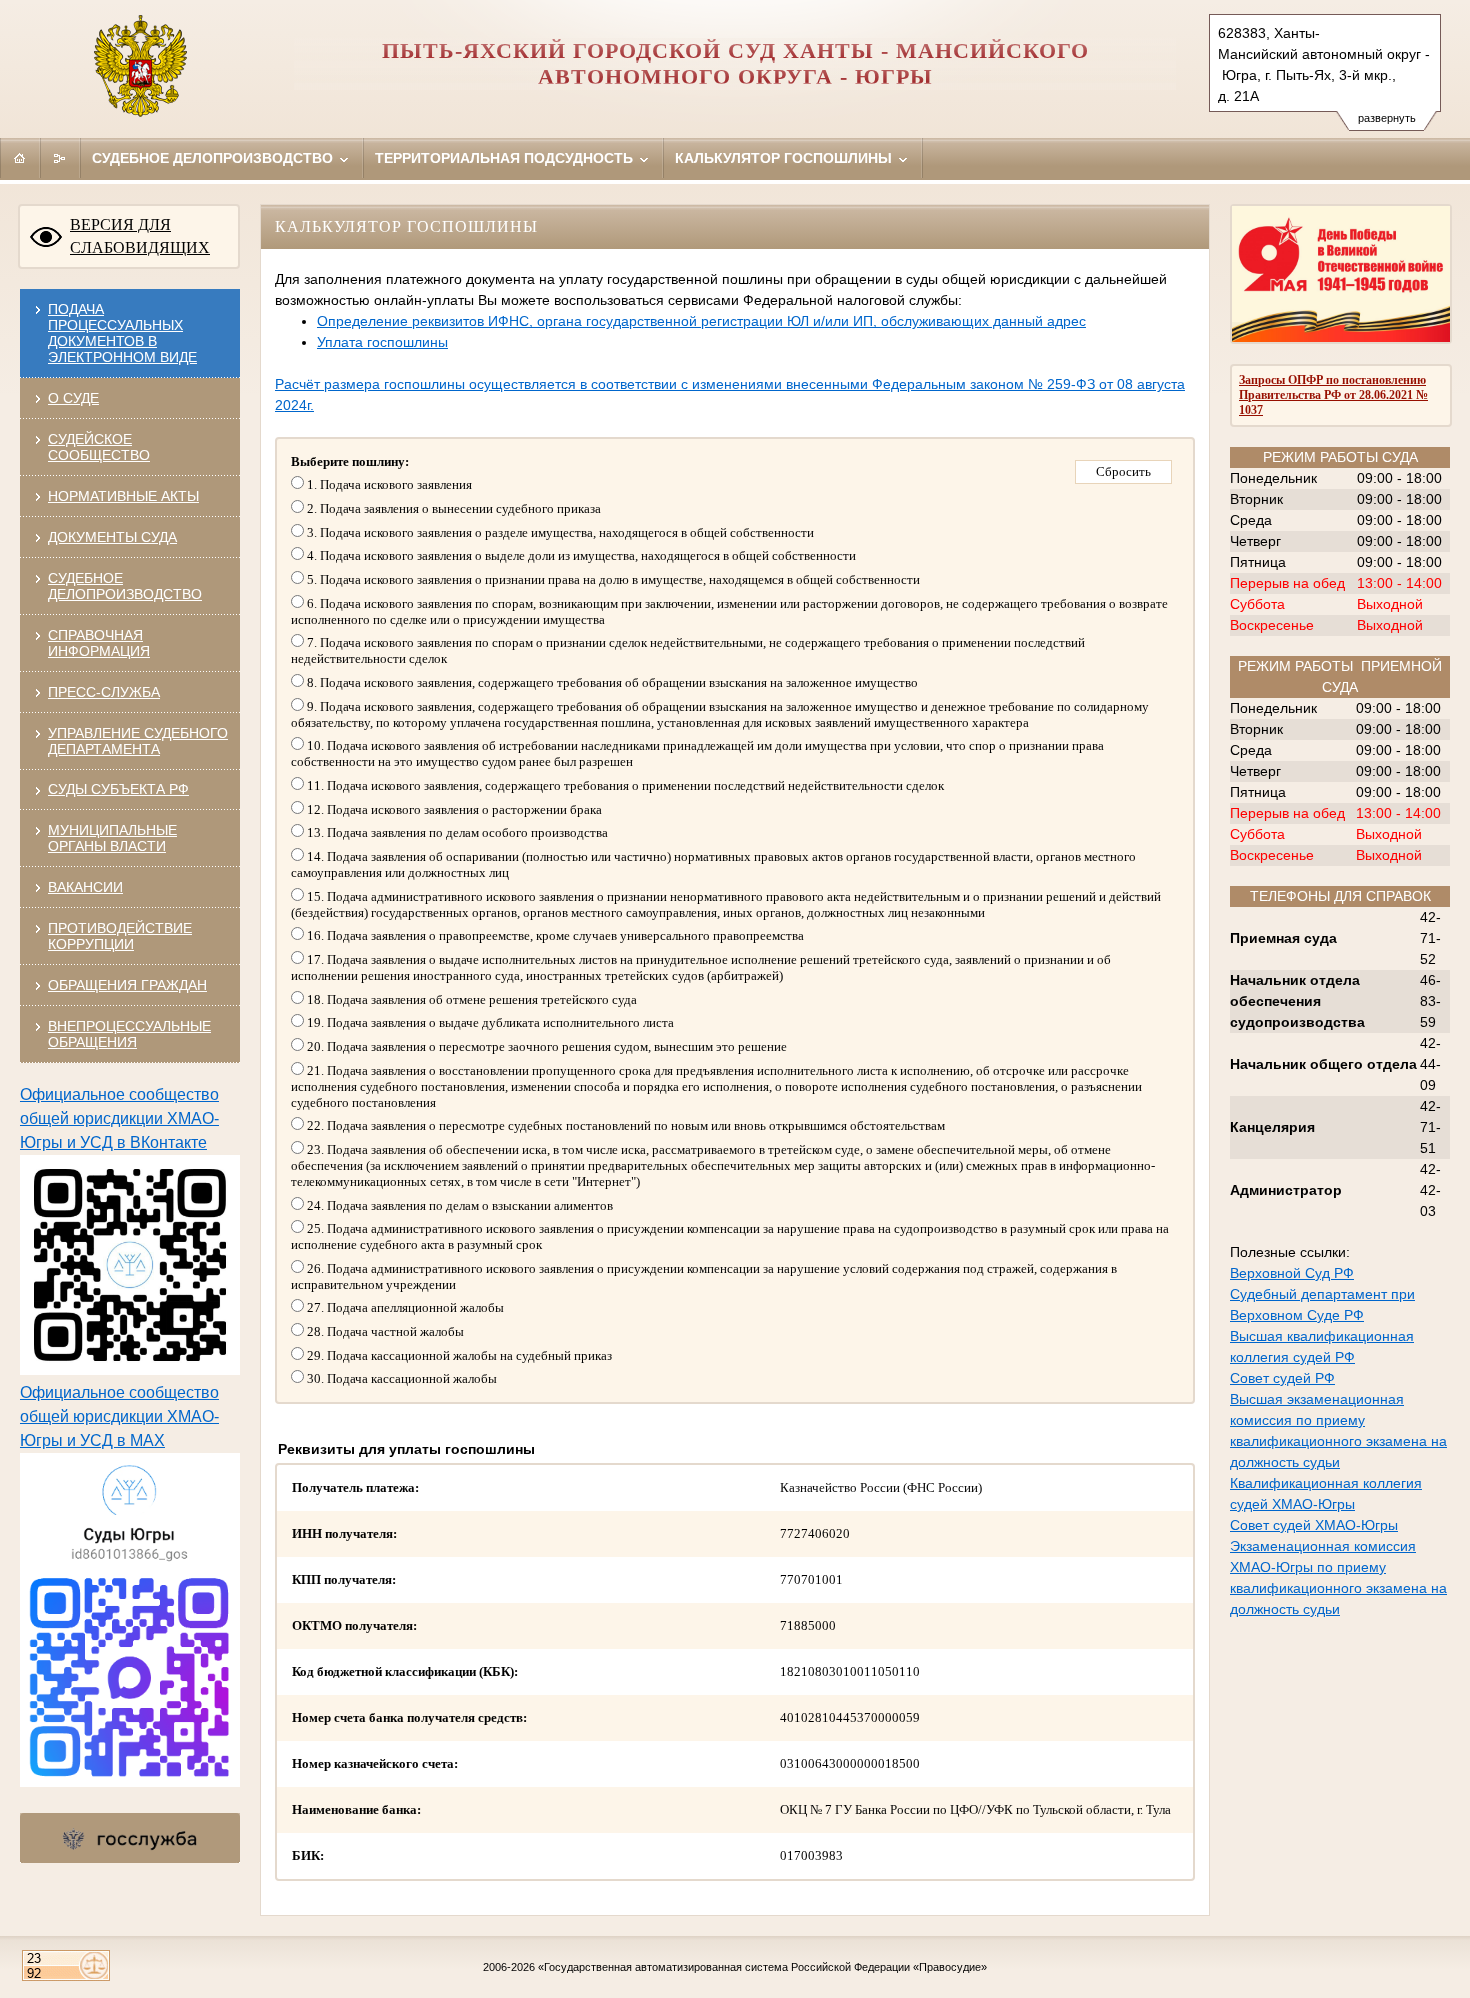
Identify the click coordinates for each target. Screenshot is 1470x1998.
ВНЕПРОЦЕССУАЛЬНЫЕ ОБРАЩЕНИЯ (129, 1034)
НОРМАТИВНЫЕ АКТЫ (123, 496)
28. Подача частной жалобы (384, 1331)
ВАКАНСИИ (85, 887)
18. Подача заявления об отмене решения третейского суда (470, 999)
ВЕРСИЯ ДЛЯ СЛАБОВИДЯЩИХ (140, 236)
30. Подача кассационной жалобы (400, 1378)
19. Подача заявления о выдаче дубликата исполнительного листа (489, 1022)
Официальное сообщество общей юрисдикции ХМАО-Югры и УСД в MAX (119, 1416)
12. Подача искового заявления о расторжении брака (453, 809)
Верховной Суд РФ (1292, 1273)
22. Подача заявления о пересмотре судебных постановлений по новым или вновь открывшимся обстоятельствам (624, 1125)
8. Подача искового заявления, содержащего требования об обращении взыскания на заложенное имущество (611, 682)
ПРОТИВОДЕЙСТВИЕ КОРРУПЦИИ (120, 936)
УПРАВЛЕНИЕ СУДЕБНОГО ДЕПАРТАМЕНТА (138, 741)
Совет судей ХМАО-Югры (1314, 1525)
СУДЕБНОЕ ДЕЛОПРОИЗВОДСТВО (125, 586)
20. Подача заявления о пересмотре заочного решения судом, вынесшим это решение (545, 1046)
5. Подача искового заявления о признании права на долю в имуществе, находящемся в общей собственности (612, 579)
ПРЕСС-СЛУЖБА (104, 692)
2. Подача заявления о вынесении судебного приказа (452, 508)
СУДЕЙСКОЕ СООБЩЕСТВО (99, 447)
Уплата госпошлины (382, 342)
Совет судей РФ (1282, 1378)
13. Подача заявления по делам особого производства (456, 832)
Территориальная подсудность (506, 158)
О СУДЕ (73, 398)
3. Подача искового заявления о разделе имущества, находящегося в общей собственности (559, 532)
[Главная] (20, 158)
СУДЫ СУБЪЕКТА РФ (118, 789)
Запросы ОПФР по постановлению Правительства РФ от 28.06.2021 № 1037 (1333, 395)
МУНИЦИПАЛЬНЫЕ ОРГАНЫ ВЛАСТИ (112, 838)
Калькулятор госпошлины (785, 158)
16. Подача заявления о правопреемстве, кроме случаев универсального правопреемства (554, 935)
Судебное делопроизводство (214, 158)
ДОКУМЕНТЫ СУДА (112, 537)
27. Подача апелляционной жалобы (404, 1307)
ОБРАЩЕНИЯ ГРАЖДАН (127, 985)
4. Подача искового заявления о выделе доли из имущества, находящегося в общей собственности (580, 555)
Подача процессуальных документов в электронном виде (122, 333)
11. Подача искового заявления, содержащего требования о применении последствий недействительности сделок (624, 785)
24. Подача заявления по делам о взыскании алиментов (458, 1205)
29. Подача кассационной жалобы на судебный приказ (458, 1355)
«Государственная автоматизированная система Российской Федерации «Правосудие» (762, 1967)
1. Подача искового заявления (388, 484)
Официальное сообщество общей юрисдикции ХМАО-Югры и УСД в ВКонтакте (119, 1118)
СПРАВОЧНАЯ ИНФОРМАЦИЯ (99, 643)
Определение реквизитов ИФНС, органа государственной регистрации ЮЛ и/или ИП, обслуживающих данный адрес (701, 321)
